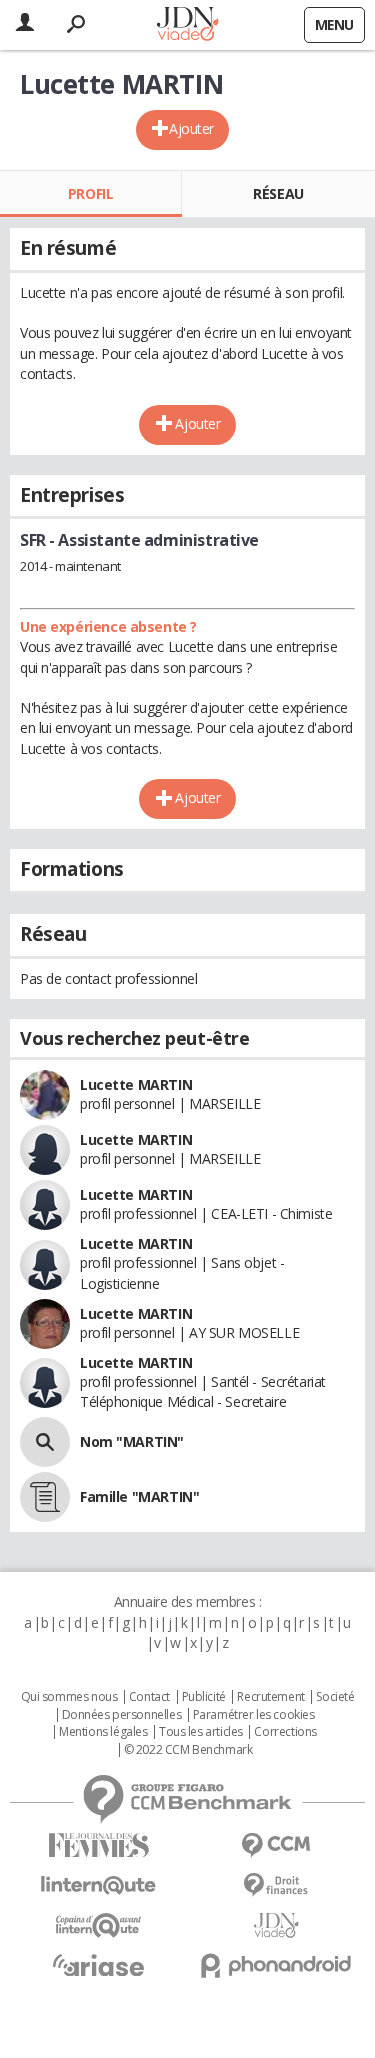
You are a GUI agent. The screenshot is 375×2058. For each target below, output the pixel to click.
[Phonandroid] (277, 1965)
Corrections (285, 1732)
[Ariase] (99, 1965)
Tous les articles (201, 1732)
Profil (90, 193)
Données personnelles (122, 1715)
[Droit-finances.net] (277, 1885)
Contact (149, 1697)
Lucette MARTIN (136, 1084)
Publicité (204, 1697)
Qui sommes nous (69, 1697)
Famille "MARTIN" (139, 1496)
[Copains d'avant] (99, 1925)
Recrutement (270, 1697)
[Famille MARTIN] (45, 1497)
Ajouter (191, 128)
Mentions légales (103, 1732)
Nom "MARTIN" (132, 1441)
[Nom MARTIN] (45, 1442)
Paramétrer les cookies (254, 1715)
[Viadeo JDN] (277, 1925)
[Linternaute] (99, 1885)
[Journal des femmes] (99, 1845)
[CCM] (277, 1845)
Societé (335, 1697)
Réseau (278, 193)
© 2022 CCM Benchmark (188, 1750)
